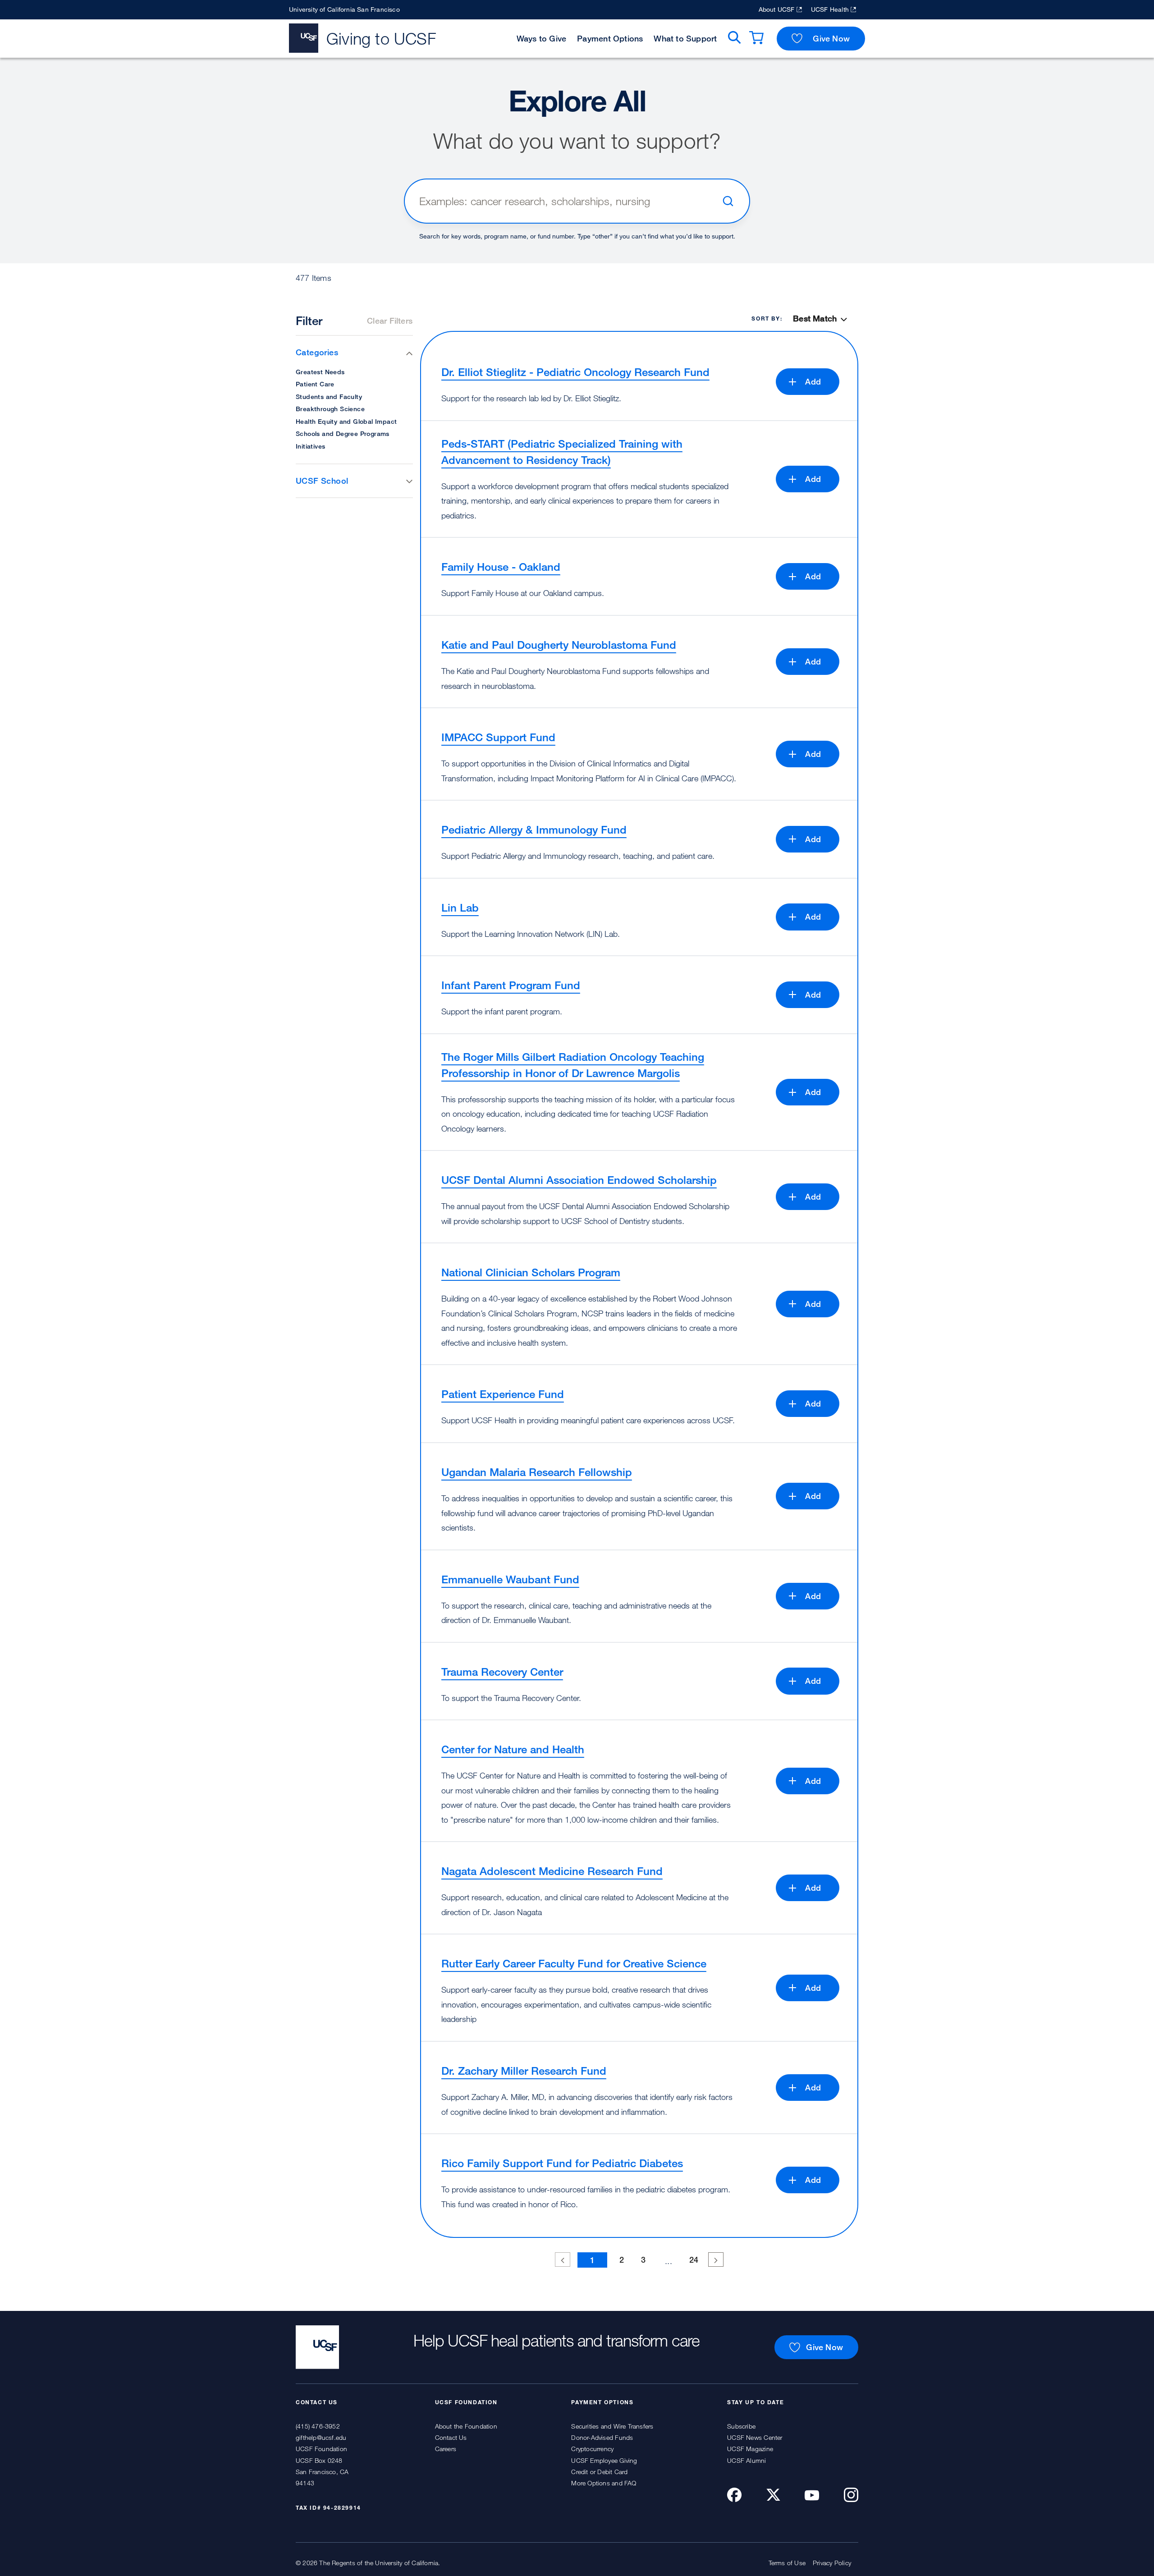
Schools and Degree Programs (343, 433)
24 (694, 2260)
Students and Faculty (329, 396)
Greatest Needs (320, 372)
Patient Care (315, 384)
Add (813, 381)
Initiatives (310, 446)
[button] (354, 352)
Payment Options (610, 38)
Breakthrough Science (330, 409)
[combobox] (567, 201)
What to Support (685, 38)
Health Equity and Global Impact (346, 421)
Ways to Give (542, 38)
